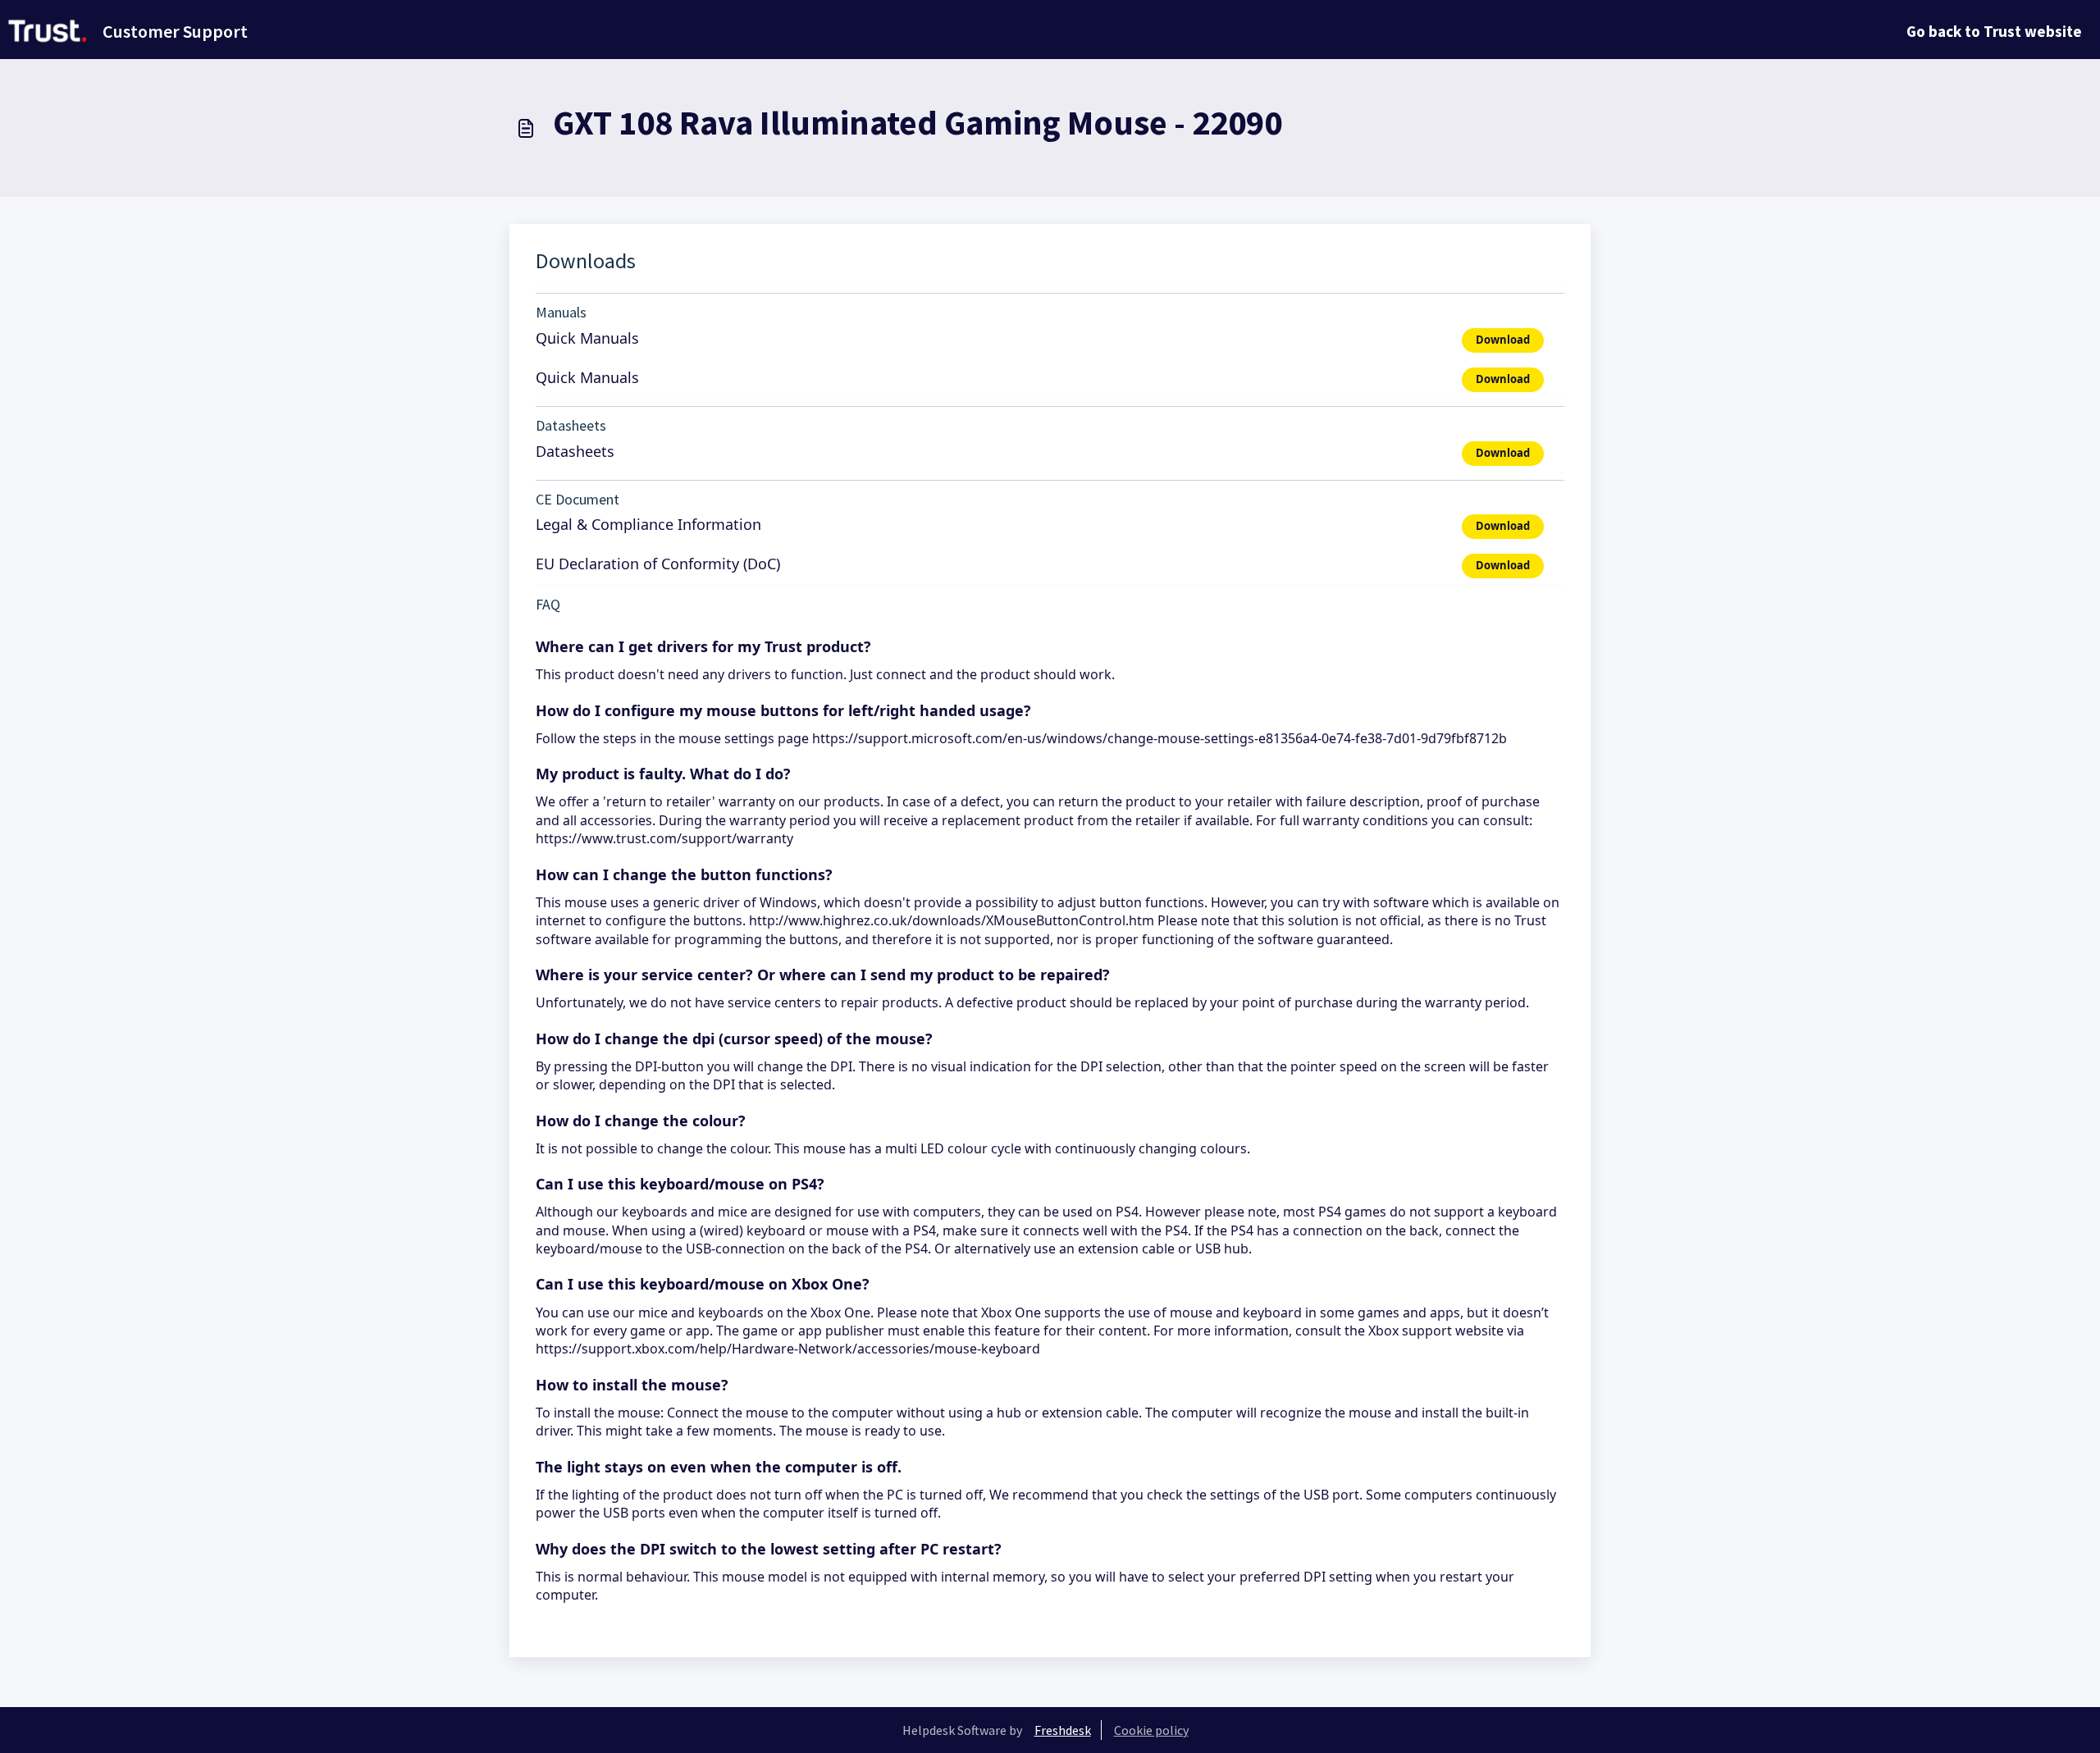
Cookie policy (1151, 1730)
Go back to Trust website (1994, 31)
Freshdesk (1063, 1730)
